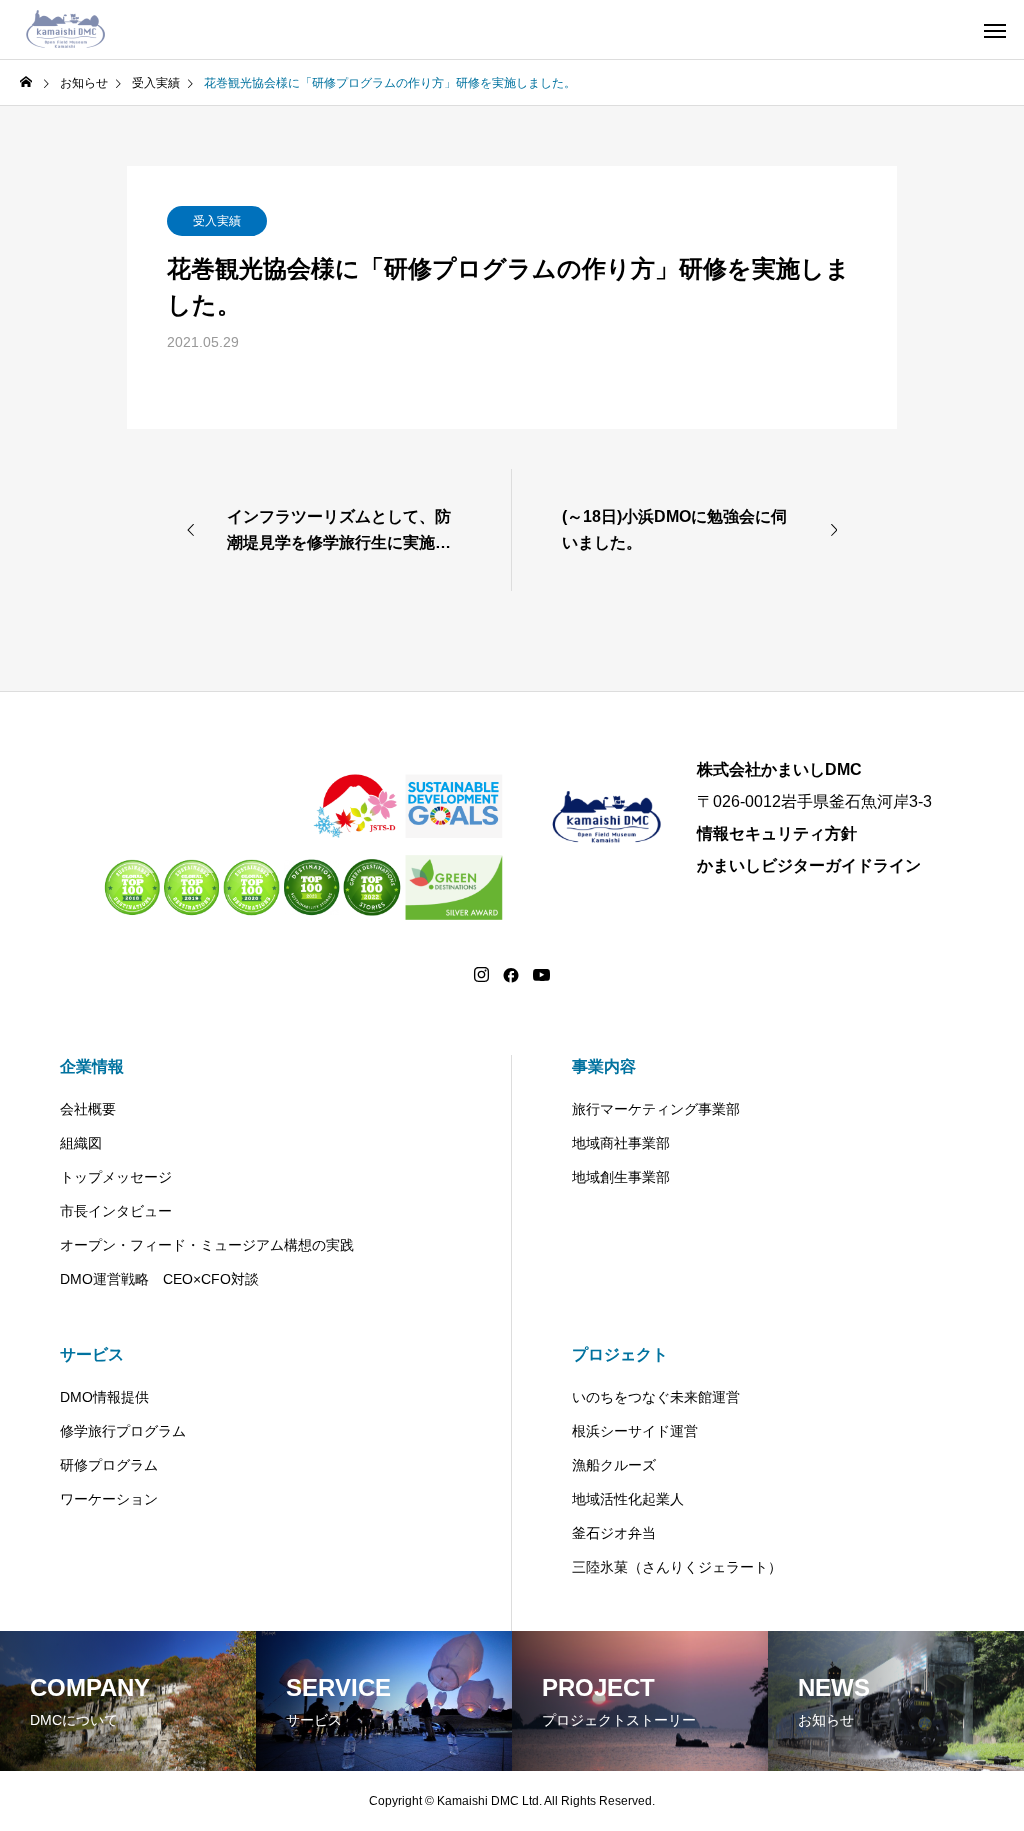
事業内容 (604, 1066)
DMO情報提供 (104, 1397)
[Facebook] (511, 975)
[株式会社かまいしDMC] (67, 30)
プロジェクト (620, 1354)
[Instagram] (481, 975)
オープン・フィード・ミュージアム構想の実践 (207, 1245)
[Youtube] (542, 975)
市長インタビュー (116, 1211)
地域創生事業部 (621, 1177)
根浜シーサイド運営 (635, 1431)
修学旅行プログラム (123, 1431)
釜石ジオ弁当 (614, 1533)
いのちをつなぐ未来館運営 (656, 1397)
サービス (92, 1354)
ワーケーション (109, 1499)
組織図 (81, 1143)
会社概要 (88, 1109)
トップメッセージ (116, 1177)
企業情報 (92, 1066)
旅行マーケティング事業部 (656, 1109)
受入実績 (217, 221)
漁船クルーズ (614, 1465)
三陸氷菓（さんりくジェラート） (677, 1567)
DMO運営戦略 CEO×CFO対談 (159, 1279)
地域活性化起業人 (628, 1499)
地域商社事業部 (621, 1143)
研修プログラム (109, 1465)
